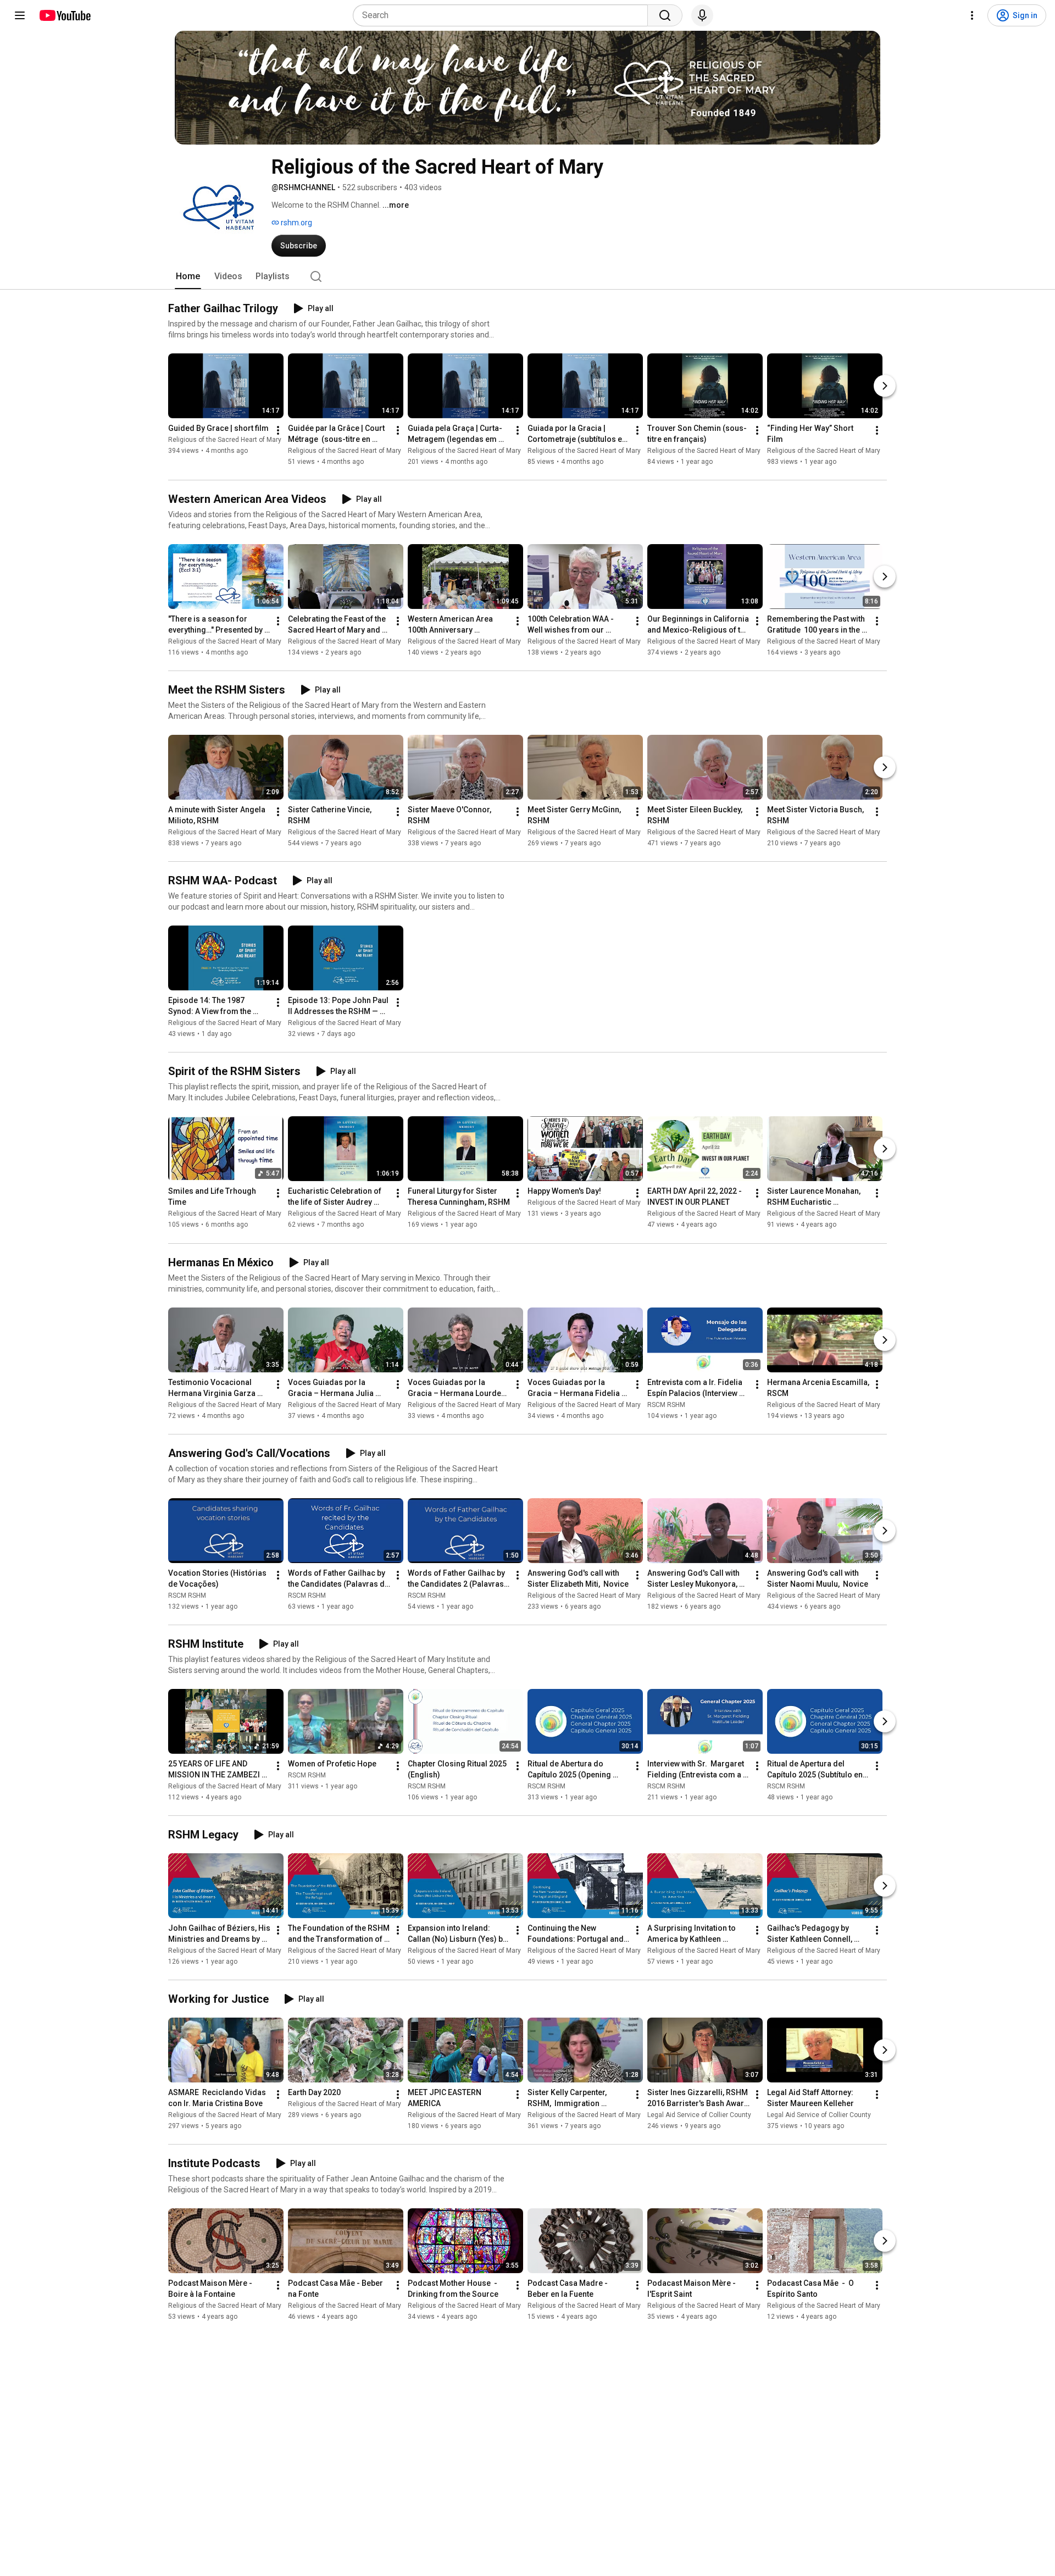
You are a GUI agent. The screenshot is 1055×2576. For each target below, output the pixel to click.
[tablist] (527, 276)
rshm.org (296, 223)
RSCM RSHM (666, 1405)
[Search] (665, 15)
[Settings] (972, 15)
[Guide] (20, 15)
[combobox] (504, 15)
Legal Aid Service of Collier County (699, 2115)
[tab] (188, 276)
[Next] (885, 386)
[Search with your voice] (702, 15)
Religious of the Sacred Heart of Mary (225, 440)
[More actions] (278, 430)
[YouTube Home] (65, 15)
